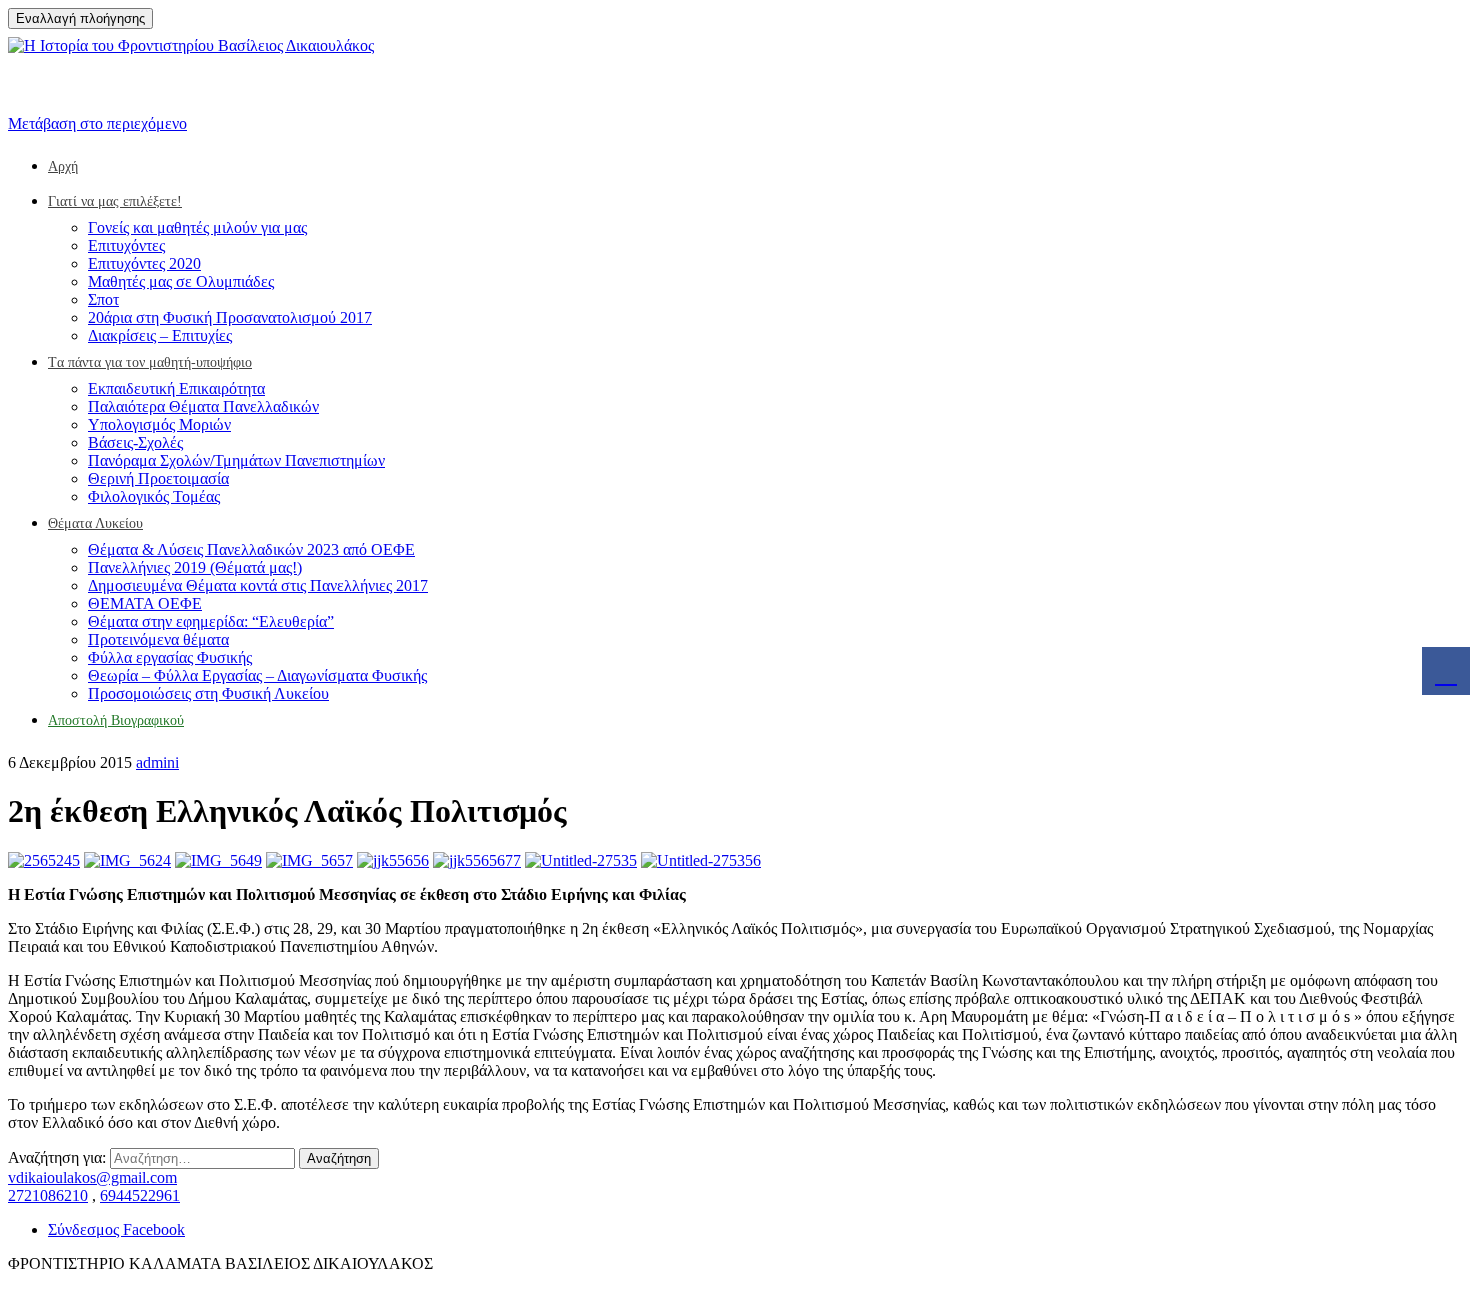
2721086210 (48, 1195)
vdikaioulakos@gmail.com (92, 1177)
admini (157, 762)
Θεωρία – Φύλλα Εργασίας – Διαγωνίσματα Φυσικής (257, 675)
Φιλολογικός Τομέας (154, 496)
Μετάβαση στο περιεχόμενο (97, 123)
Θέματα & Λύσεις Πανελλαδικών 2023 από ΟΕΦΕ (251, 549)
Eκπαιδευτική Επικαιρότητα (176, 388)
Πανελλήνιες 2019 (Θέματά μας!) (195, 567)
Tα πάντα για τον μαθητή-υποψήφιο (150, 362)
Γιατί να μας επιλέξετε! (115, 201)
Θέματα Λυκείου (95, 523)
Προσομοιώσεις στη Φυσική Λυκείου (208, 693)
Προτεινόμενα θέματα (158, 639)
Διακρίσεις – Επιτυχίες (160, 335)
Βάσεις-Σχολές (135, 442)
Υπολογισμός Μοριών (159, 424)
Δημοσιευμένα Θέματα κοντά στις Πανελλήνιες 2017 (258, 585)
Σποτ (103, 299)
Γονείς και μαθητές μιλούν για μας (197, 227)
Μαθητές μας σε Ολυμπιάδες (181, 281)
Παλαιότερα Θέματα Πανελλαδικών (203, 406)
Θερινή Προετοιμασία (158, 478)
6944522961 (140, 1195)
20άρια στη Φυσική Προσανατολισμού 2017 (230, 317)
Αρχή (63, 166)
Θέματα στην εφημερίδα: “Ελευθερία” (211, 621)
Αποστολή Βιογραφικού (116, 720)
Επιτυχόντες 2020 (144, 263)
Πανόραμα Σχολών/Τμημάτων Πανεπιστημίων (236, 460)
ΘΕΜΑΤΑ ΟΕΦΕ (145, 603)
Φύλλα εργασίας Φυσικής (170, 657)
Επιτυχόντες (126, 245)
